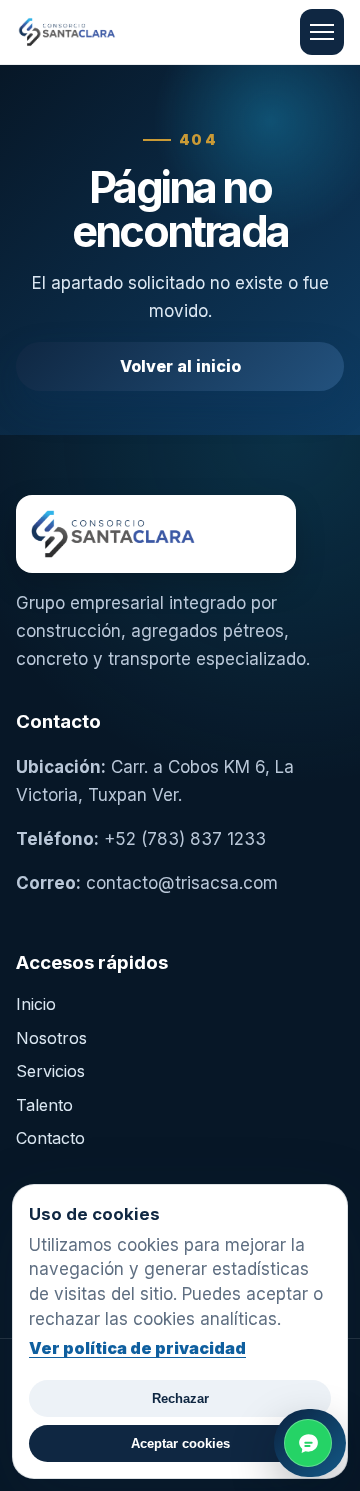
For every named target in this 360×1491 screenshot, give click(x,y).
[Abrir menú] (322, 32)
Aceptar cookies (180, 1443)
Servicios (50, 1071)
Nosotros (51, 1038)
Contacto (50, 1138)
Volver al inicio (180, 366)
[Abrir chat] (310, 1443)
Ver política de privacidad (137, 1348)
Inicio (36, 1004)
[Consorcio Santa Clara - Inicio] (111, 32)
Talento (44, 1105)
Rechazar (180, 1398)
